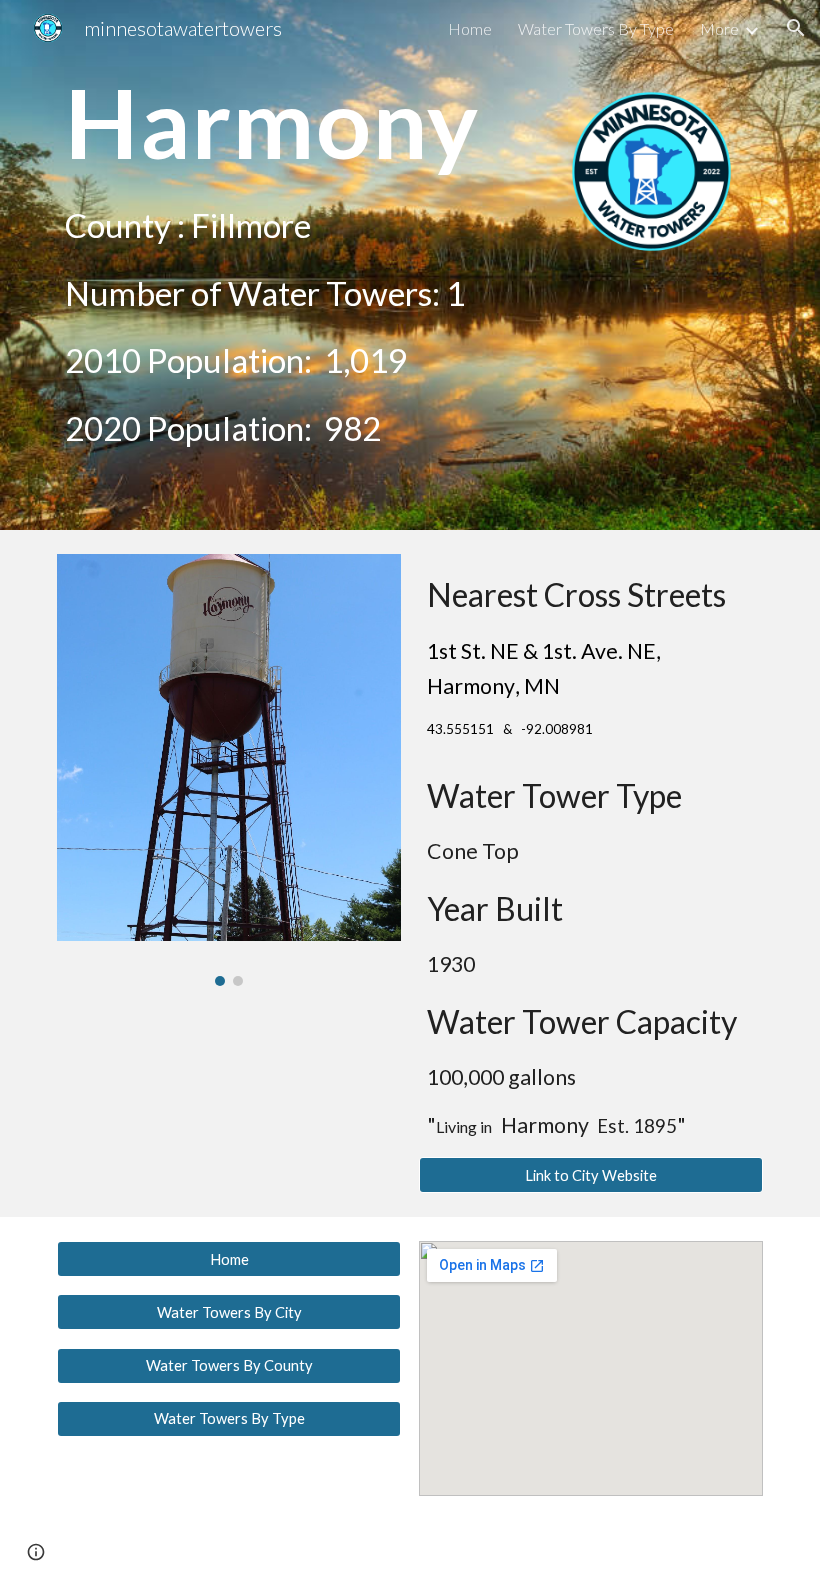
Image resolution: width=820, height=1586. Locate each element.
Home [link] (470, 28)
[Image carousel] (229, 770)
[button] (796, 28)
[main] (289, 122)
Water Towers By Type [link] (596, 28)
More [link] (719, 28)
